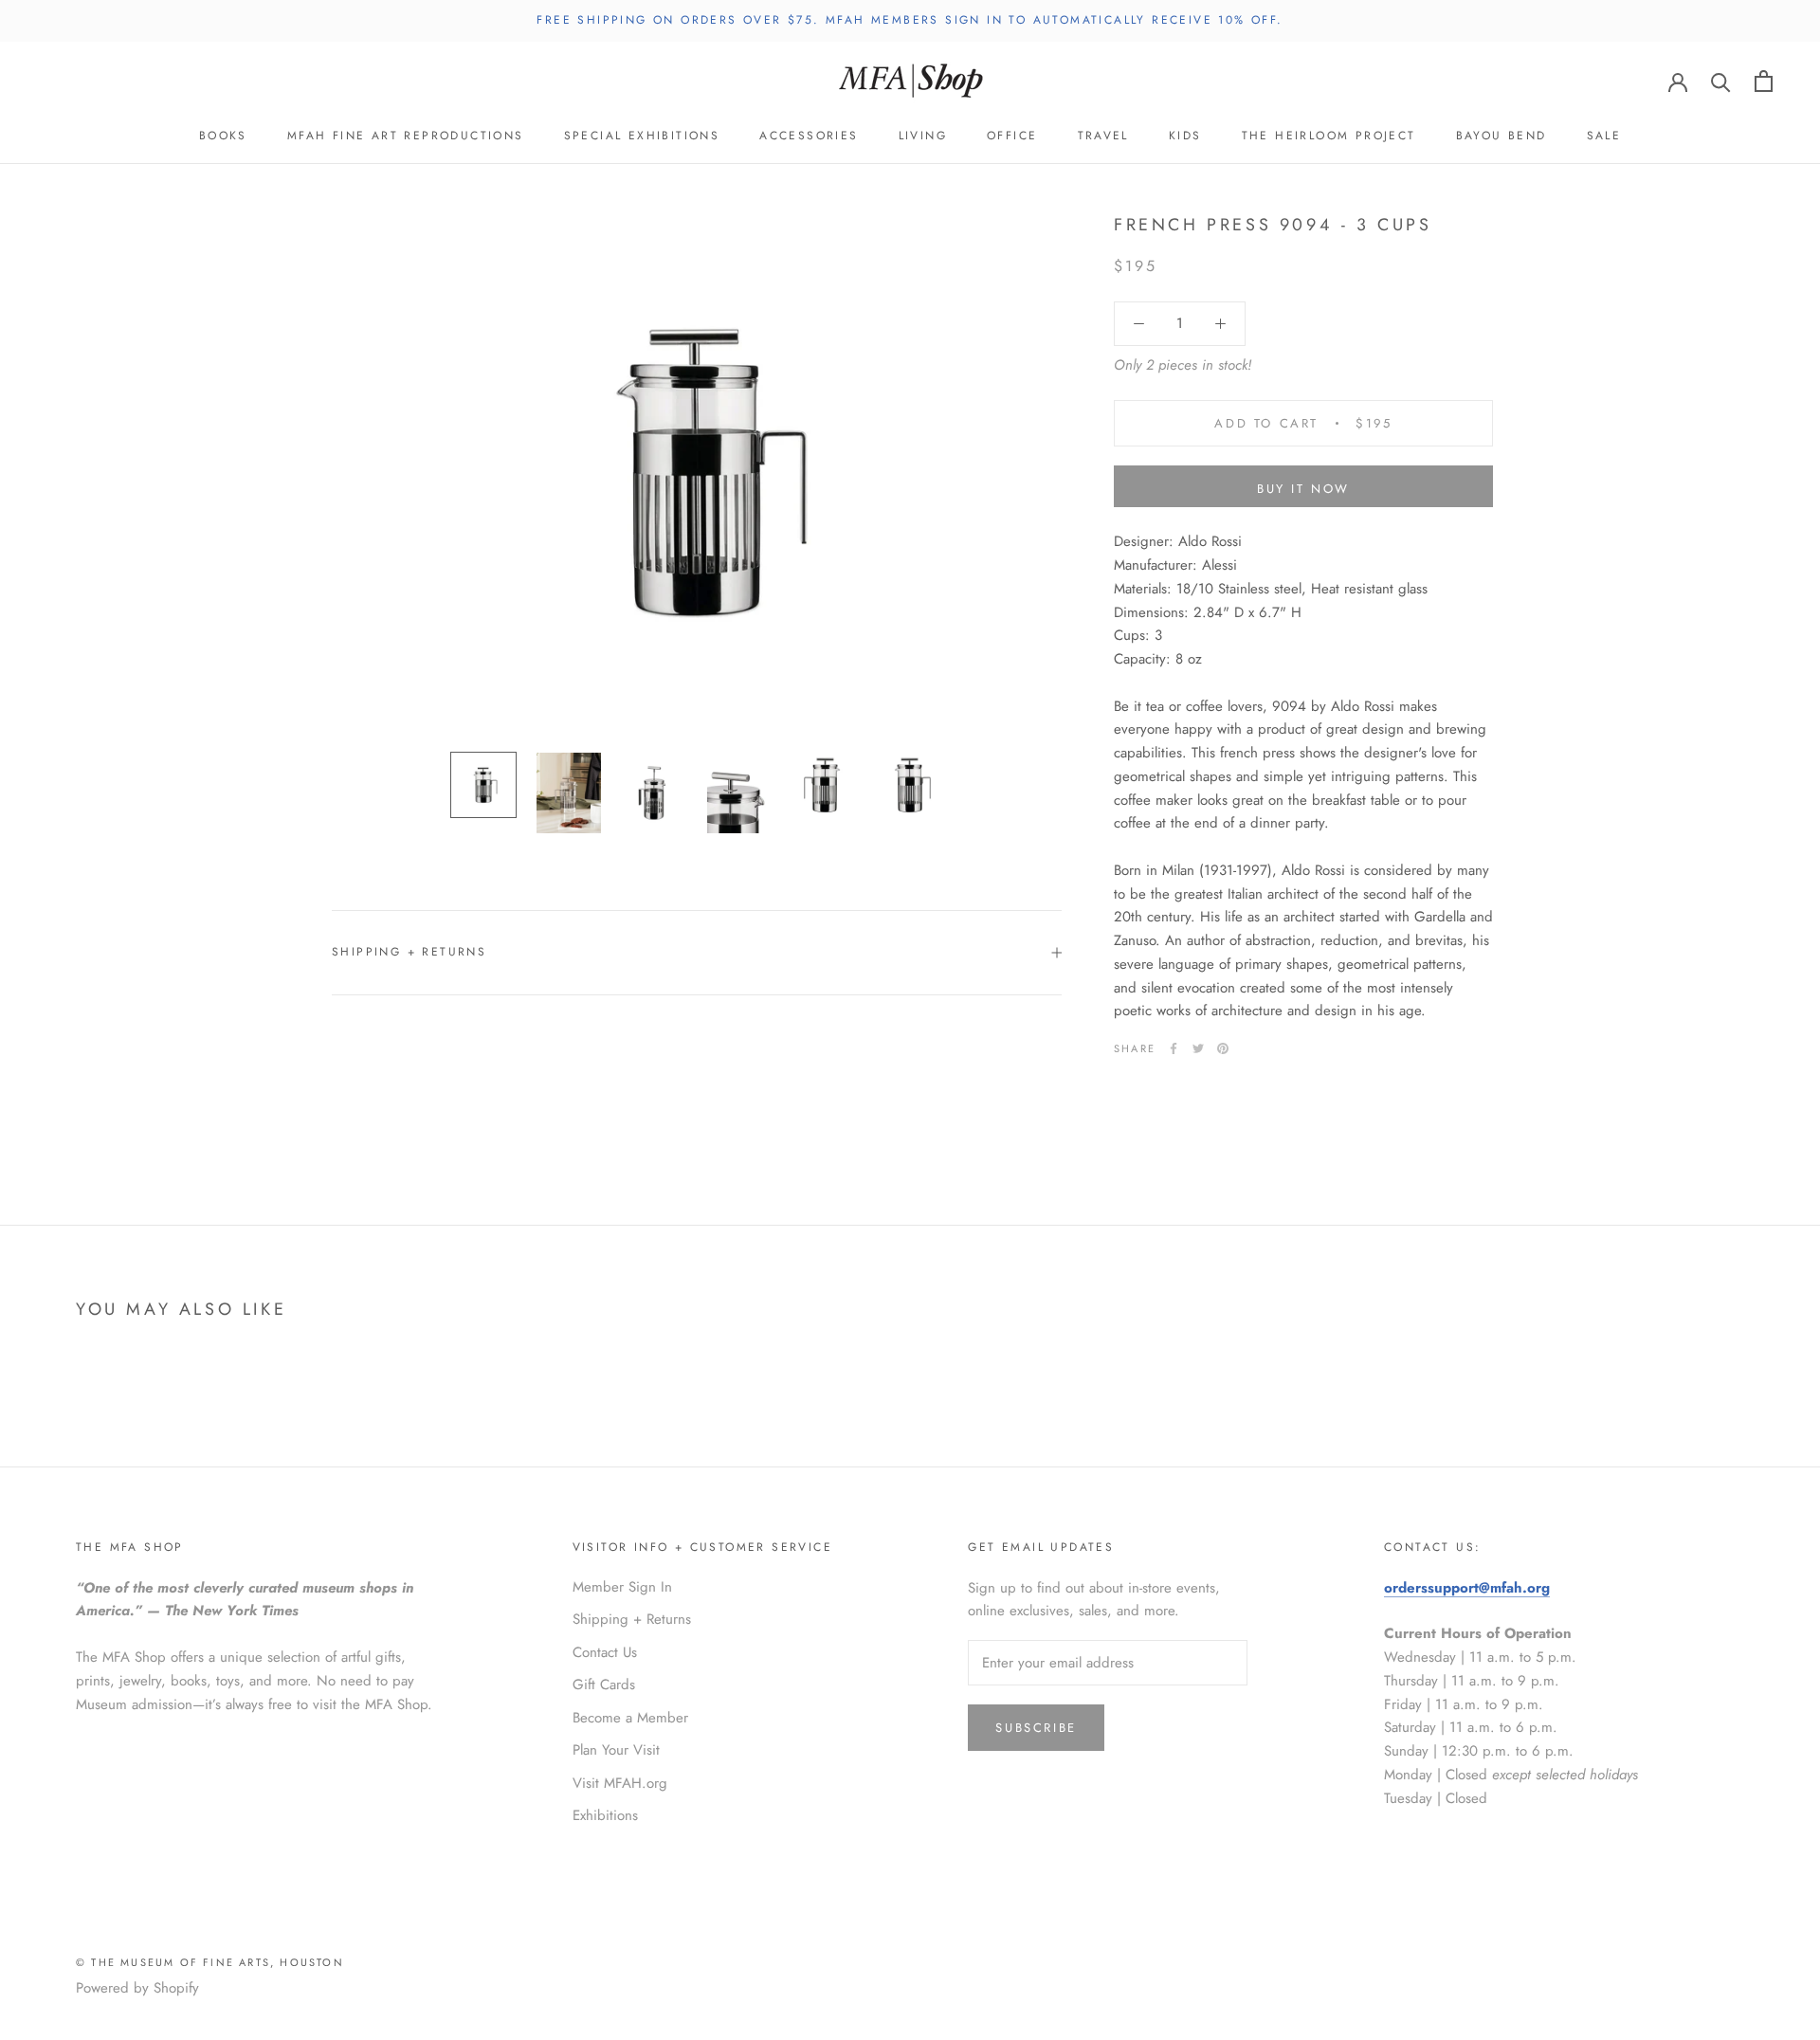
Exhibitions (605, 1815)
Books (223, 136)
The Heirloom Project (1329, 136)
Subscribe (1036, 1728)
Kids (1185, 136)
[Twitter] (1198, 1048)
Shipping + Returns (409, 952)
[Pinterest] (1223, 1048)
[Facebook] (1174, 1048)
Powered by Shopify (137, 1988)
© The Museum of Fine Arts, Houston (210, 1962)
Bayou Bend (1501, 136)
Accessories (809, 136)
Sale (1604, 136)
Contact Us (605, 1652)
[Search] (1721, 81)
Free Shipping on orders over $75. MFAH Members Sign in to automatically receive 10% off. (910, 20)
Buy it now (1303, 489)
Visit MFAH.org (620, 1783)
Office (1012, 136)
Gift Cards (604, 1685)
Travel (1103, 136)
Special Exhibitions (642, 136)
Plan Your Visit (616, 1750)
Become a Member (630, 1718)
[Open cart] (1764, 81)
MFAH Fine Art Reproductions (406, 136)
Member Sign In (622, 1587)
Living (923, 136)
